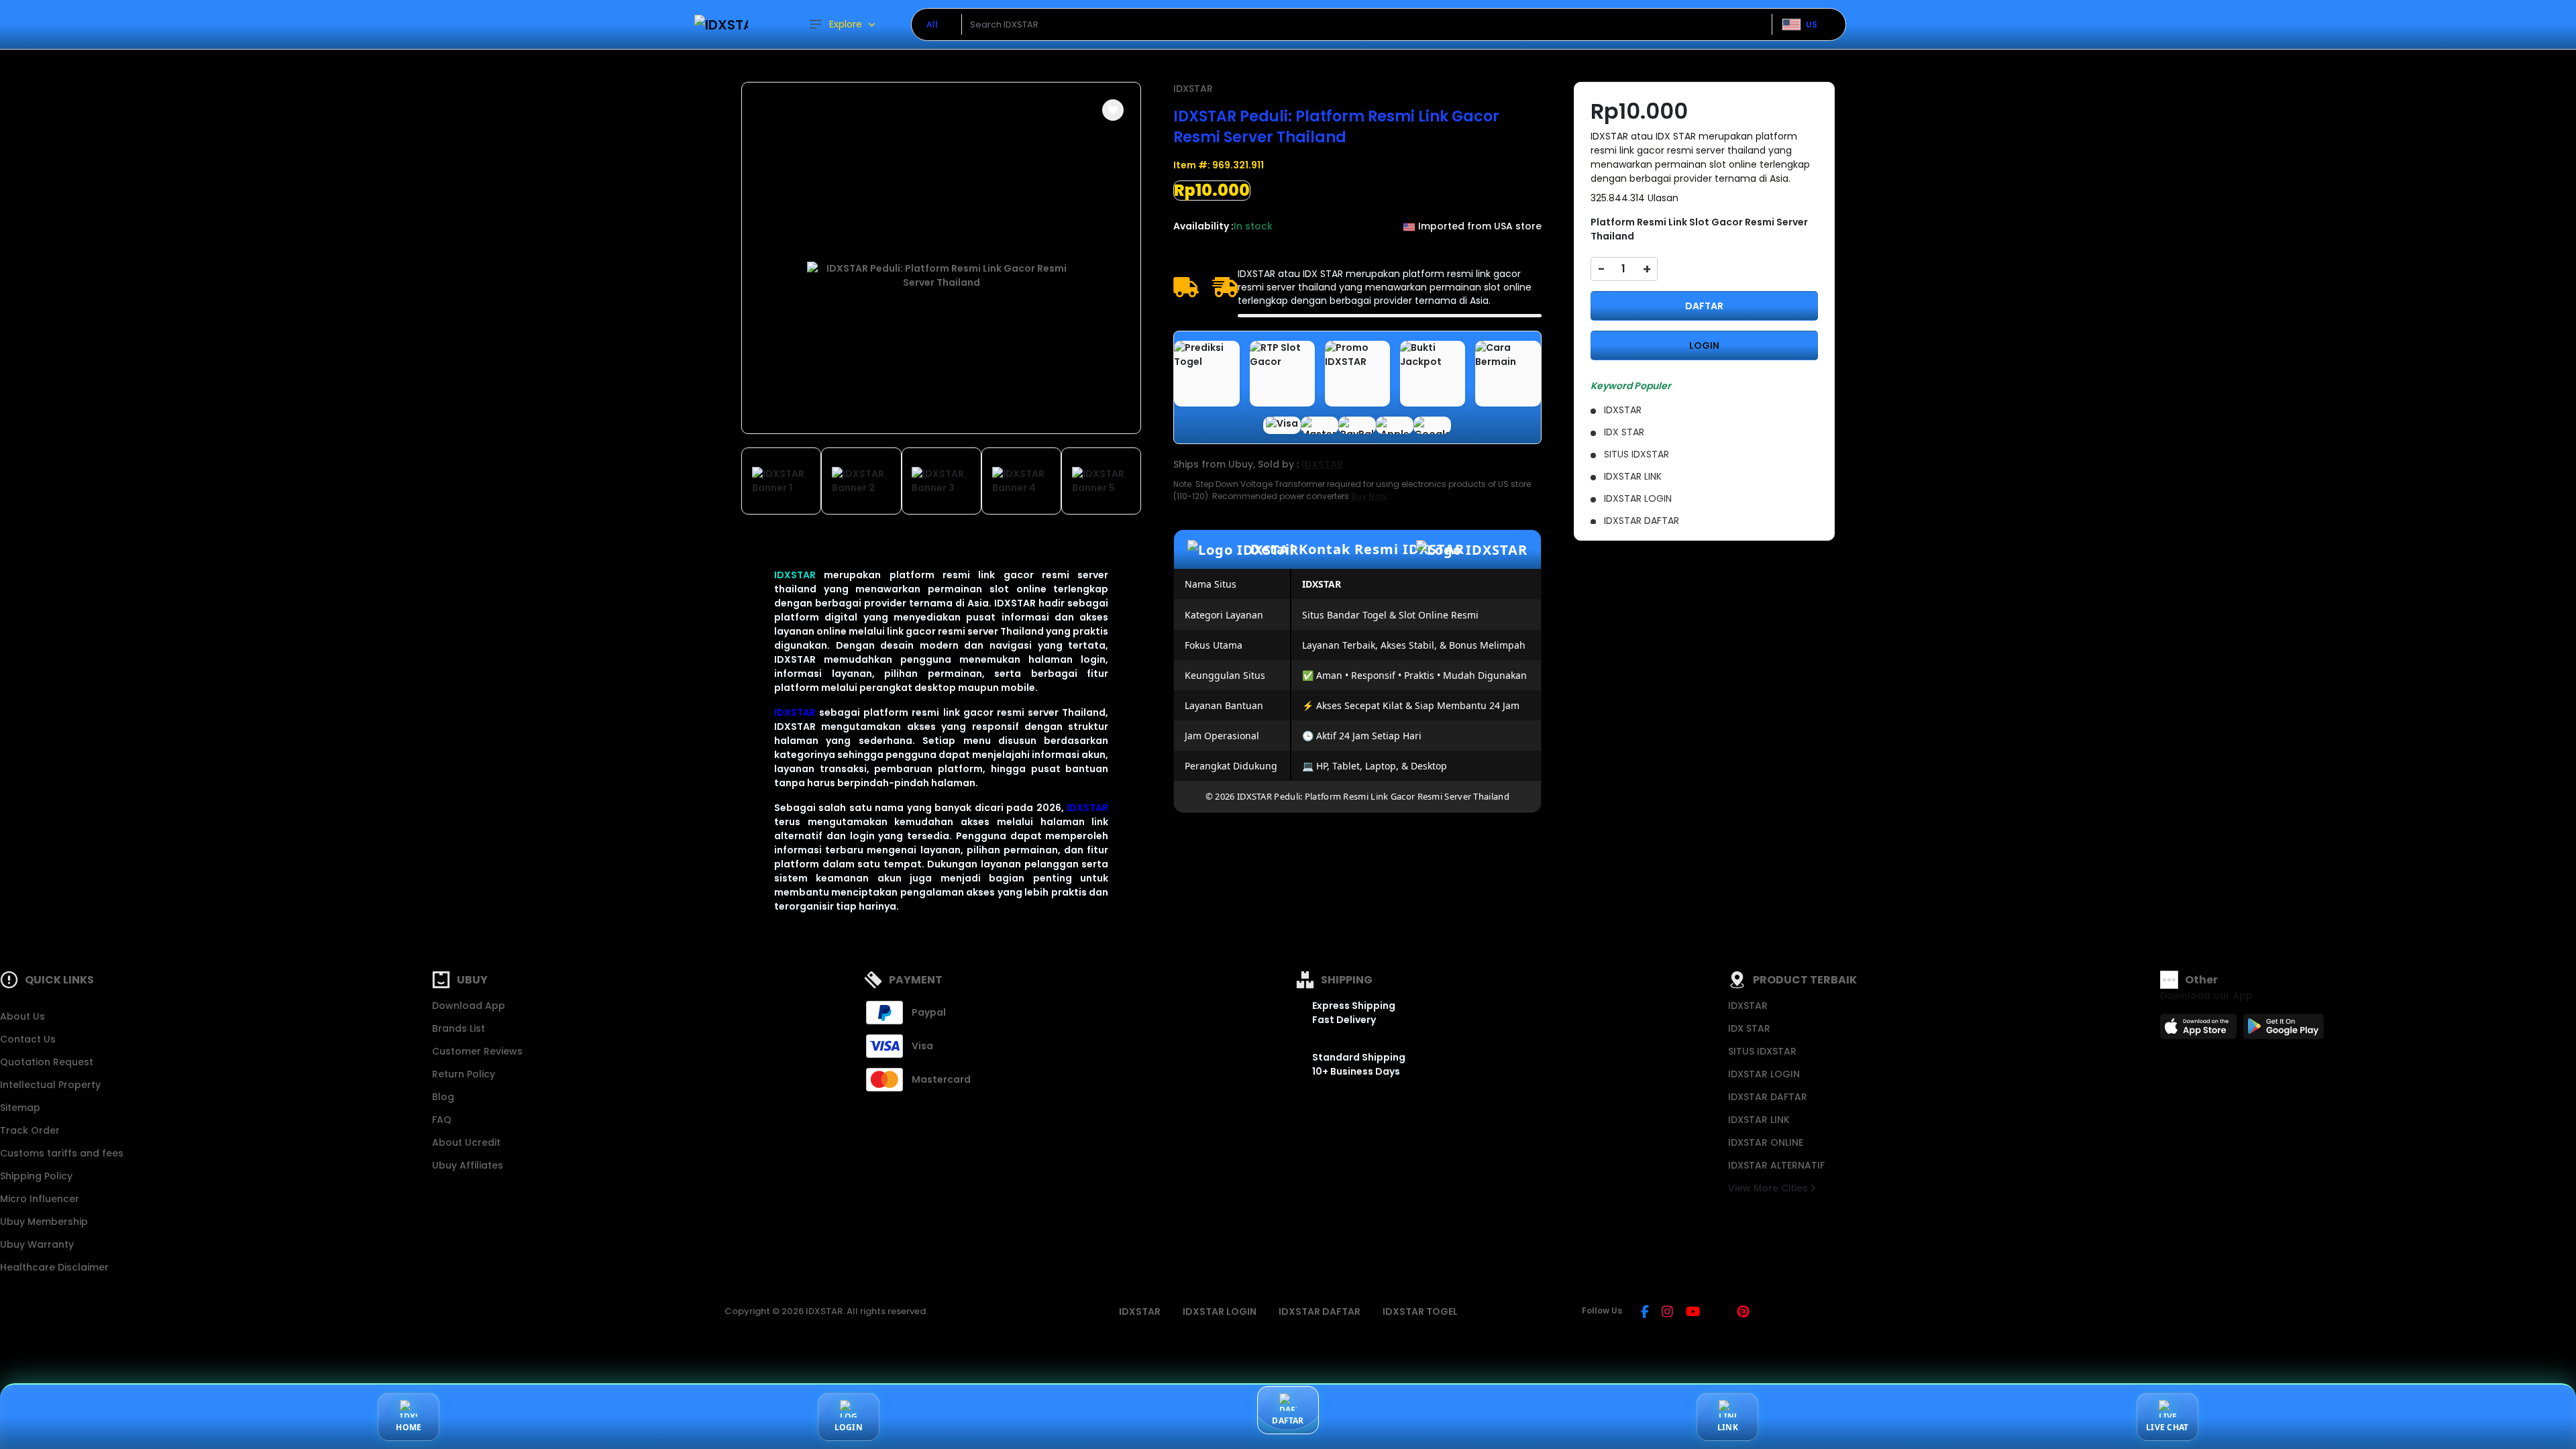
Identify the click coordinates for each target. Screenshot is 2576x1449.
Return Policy (464, 1074)
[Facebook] (1645, 1313)
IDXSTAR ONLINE (1766, 1142)
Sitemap (20, 1108)
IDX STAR (1749, 1028)
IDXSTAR (795, 575)
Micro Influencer (40, 1199)
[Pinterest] (1743, 1313)
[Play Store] (2284, 1030)
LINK (1728, 1427)
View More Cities (1769, 1188)
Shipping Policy (36, 1176)
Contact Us (28, 1039)
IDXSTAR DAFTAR (1768, 1097)
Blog (443, 1097)
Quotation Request (47, 1062)
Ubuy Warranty (37, 1244)
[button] (1113, 110)
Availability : (1203, 226)
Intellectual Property (50, 1085)
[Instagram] (1667, 1313)
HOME (409, 1427)
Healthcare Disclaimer (54, 1267)
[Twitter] (1718, 1313)
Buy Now (1369, 496)
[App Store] (2200, 1030)
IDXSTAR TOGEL (1420, 1311)
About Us (22, 1016)
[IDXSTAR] (721, 24)
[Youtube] (1693, 1313)
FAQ (442, 1120)
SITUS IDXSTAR (1762, 1051)
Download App (469, 1006)
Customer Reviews (477, 1051)
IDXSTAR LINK (1759, 1120)
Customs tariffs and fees (62, 1153)
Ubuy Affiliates (468, 1165)
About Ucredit (466, 1142)
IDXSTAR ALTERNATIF (1776, 1165)
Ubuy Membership (44, 1222)
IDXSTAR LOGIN (1764, 1074)
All (932, 24)
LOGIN (1704, 345)
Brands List (459, 1028)
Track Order (30, 1130)
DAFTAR (1704, 306)
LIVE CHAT (2167, 1427)
